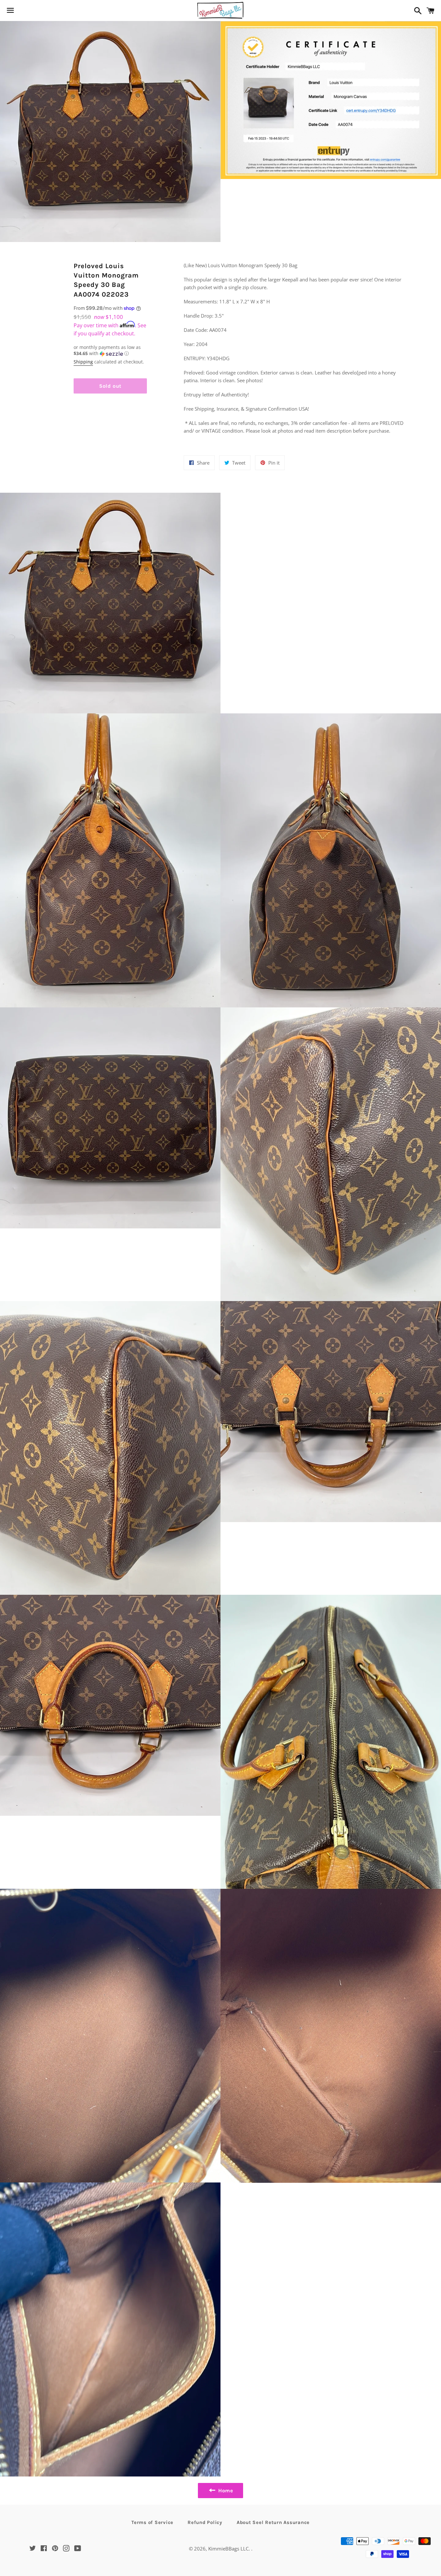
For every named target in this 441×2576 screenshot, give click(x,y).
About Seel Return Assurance (273, 2522)
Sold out (110, 386)
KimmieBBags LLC (228, 2549)
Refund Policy (205, 2522)
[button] (110, 351)
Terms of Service (152, 2522)
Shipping (83, 362)
